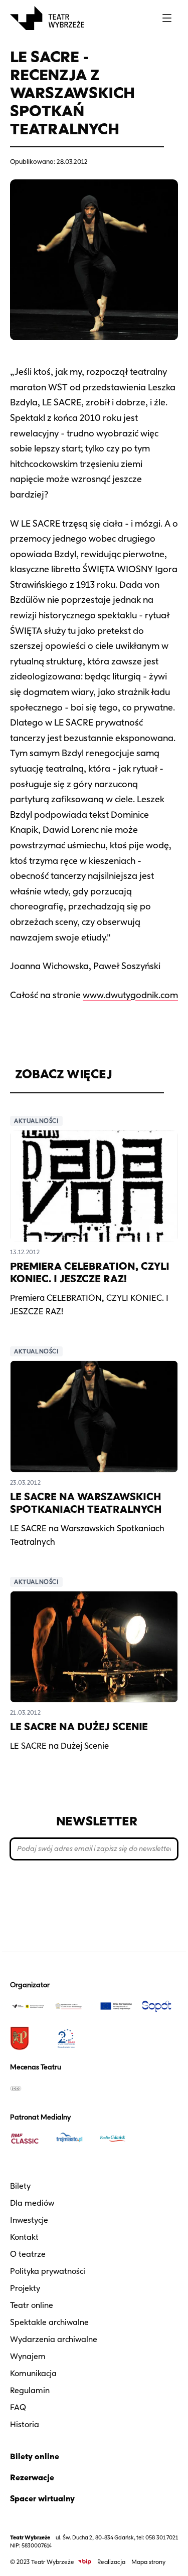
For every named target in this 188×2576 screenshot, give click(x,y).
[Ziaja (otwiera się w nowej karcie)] (28, 2088)
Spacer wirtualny (42, 2499)
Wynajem (28, 2356)
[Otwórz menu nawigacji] (167, 18)
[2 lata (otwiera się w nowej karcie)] (72, 2038)
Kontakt (24, 2237)
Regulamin (30, 2390)
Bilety (20, 2186)
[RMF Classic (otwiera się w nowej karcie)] (28, 2139)
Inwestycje (29, 2220)
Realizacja (111, 2562)
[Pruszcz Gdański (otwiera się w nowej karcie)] (28, 2038)
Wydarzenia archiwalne (54, 2339)
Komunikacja (33, 2373)
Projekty (25, 2288)
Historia (25, 2424)
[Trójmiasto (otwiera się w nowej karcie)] (72, 2139)
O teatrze (28, 2254)
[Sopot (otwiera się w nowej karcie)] (160, 2006)
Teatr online (32, 2305)
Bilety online (35, 2456)
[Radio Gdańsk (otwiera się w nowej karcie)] (116, 2139)
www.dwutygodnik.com (130, 995)
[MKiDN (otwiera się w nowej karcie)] (72, 2006)
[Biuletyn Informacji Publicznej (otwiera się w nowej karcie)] (85, 2562)
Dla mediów (32, 2203)
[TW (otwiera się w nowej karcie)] (28, 2006)
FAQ (18, 2407)
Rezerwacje (32, 2478)
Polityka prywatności (48, 2271)
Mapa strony (148, 2562)
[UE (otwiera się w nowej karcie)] (116, 2006)
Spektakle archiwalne (49, 2322)
